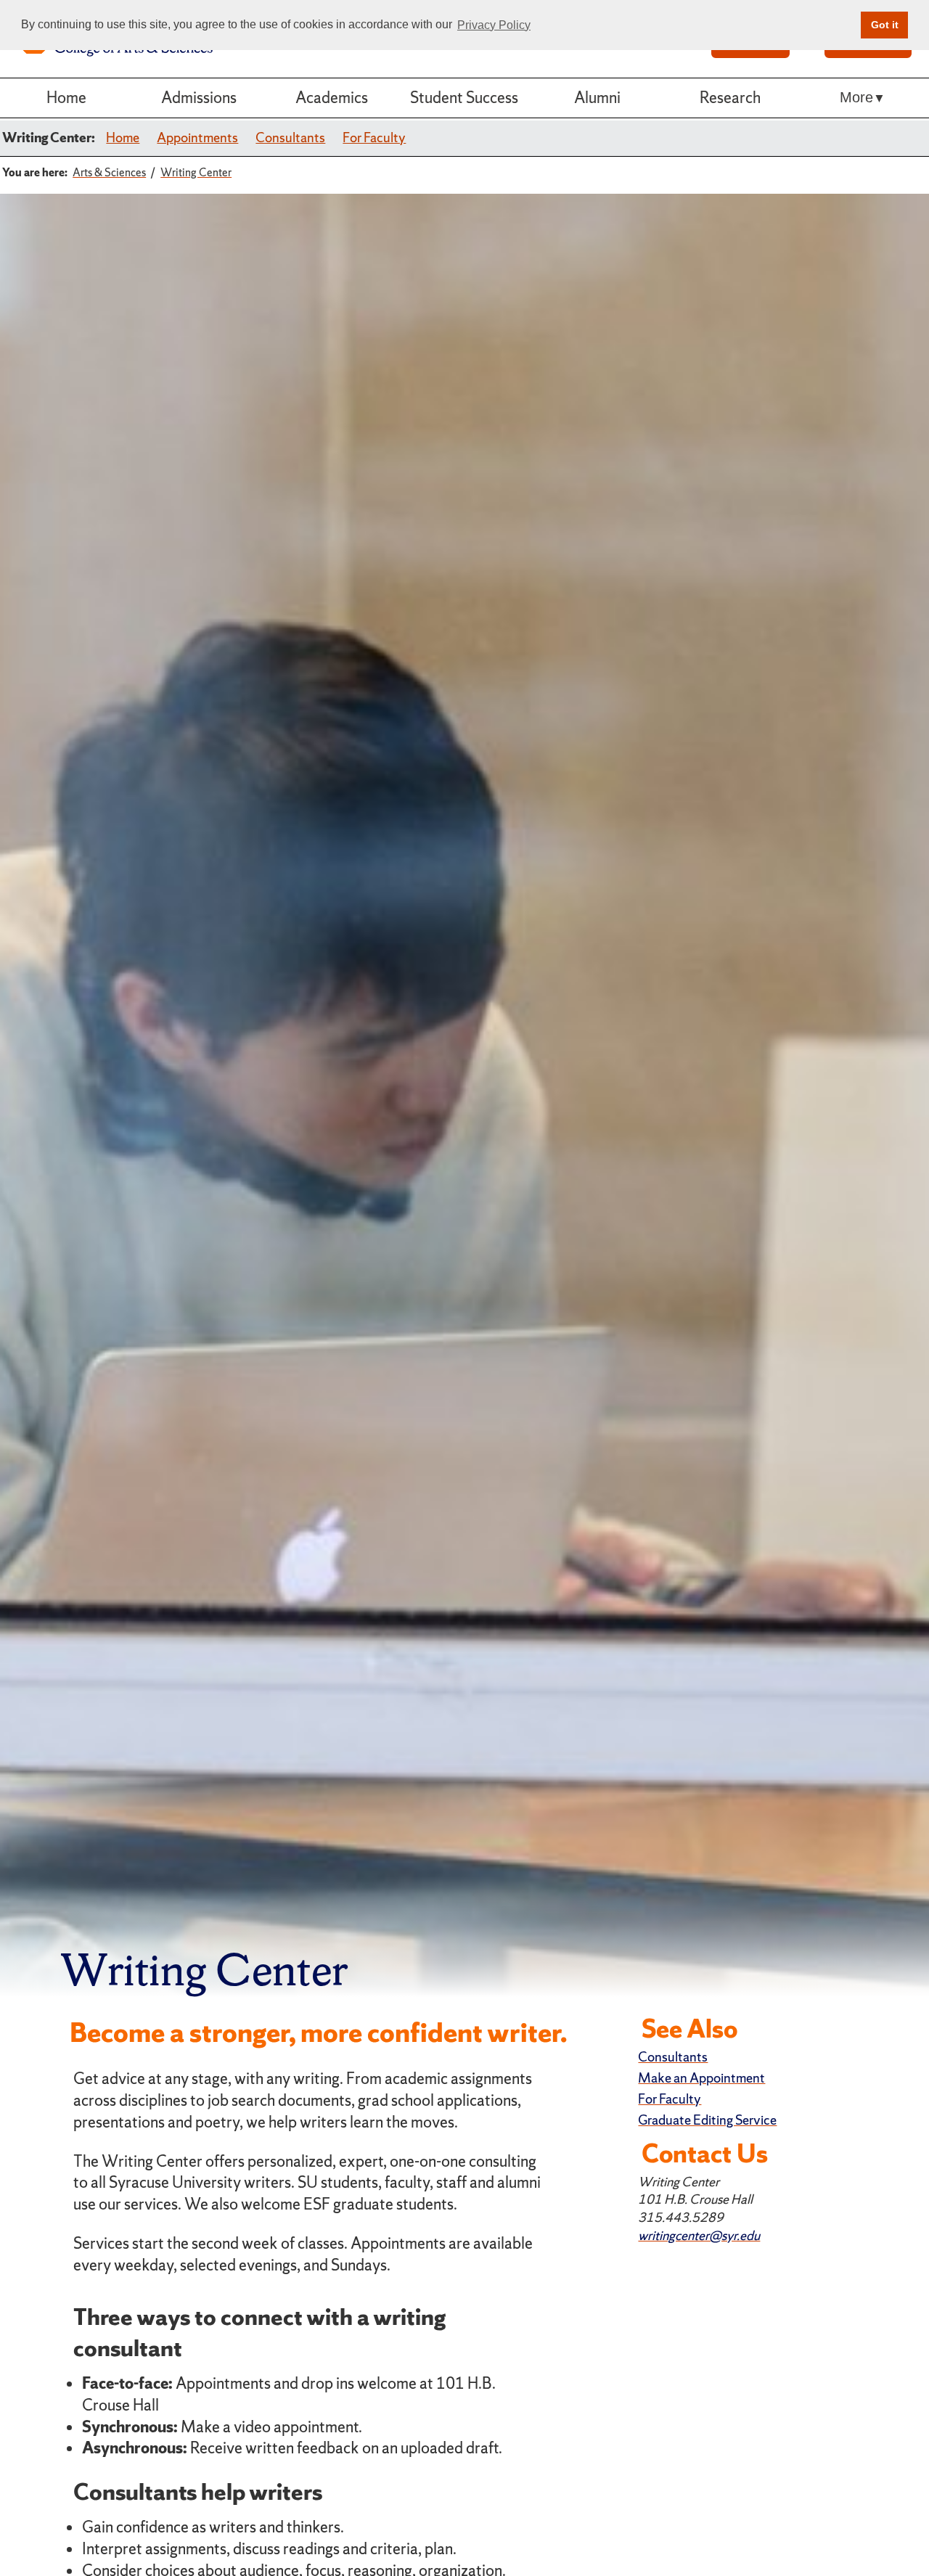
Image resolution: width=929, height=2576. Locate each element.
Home (66, 98)
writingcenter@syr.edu (699, 2235)
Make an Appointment (701, 2078)
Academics (332, 98)
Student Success (464, 98)
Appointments (197, 138)
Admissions (199, 98)
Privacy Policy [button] (494, 25)
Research (730, 98)
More (856, 97)
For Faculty (374, 138)
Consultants (290, 138)
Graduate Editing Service (707, 2120)
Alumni (597, 98)
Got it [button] (885, 25)
